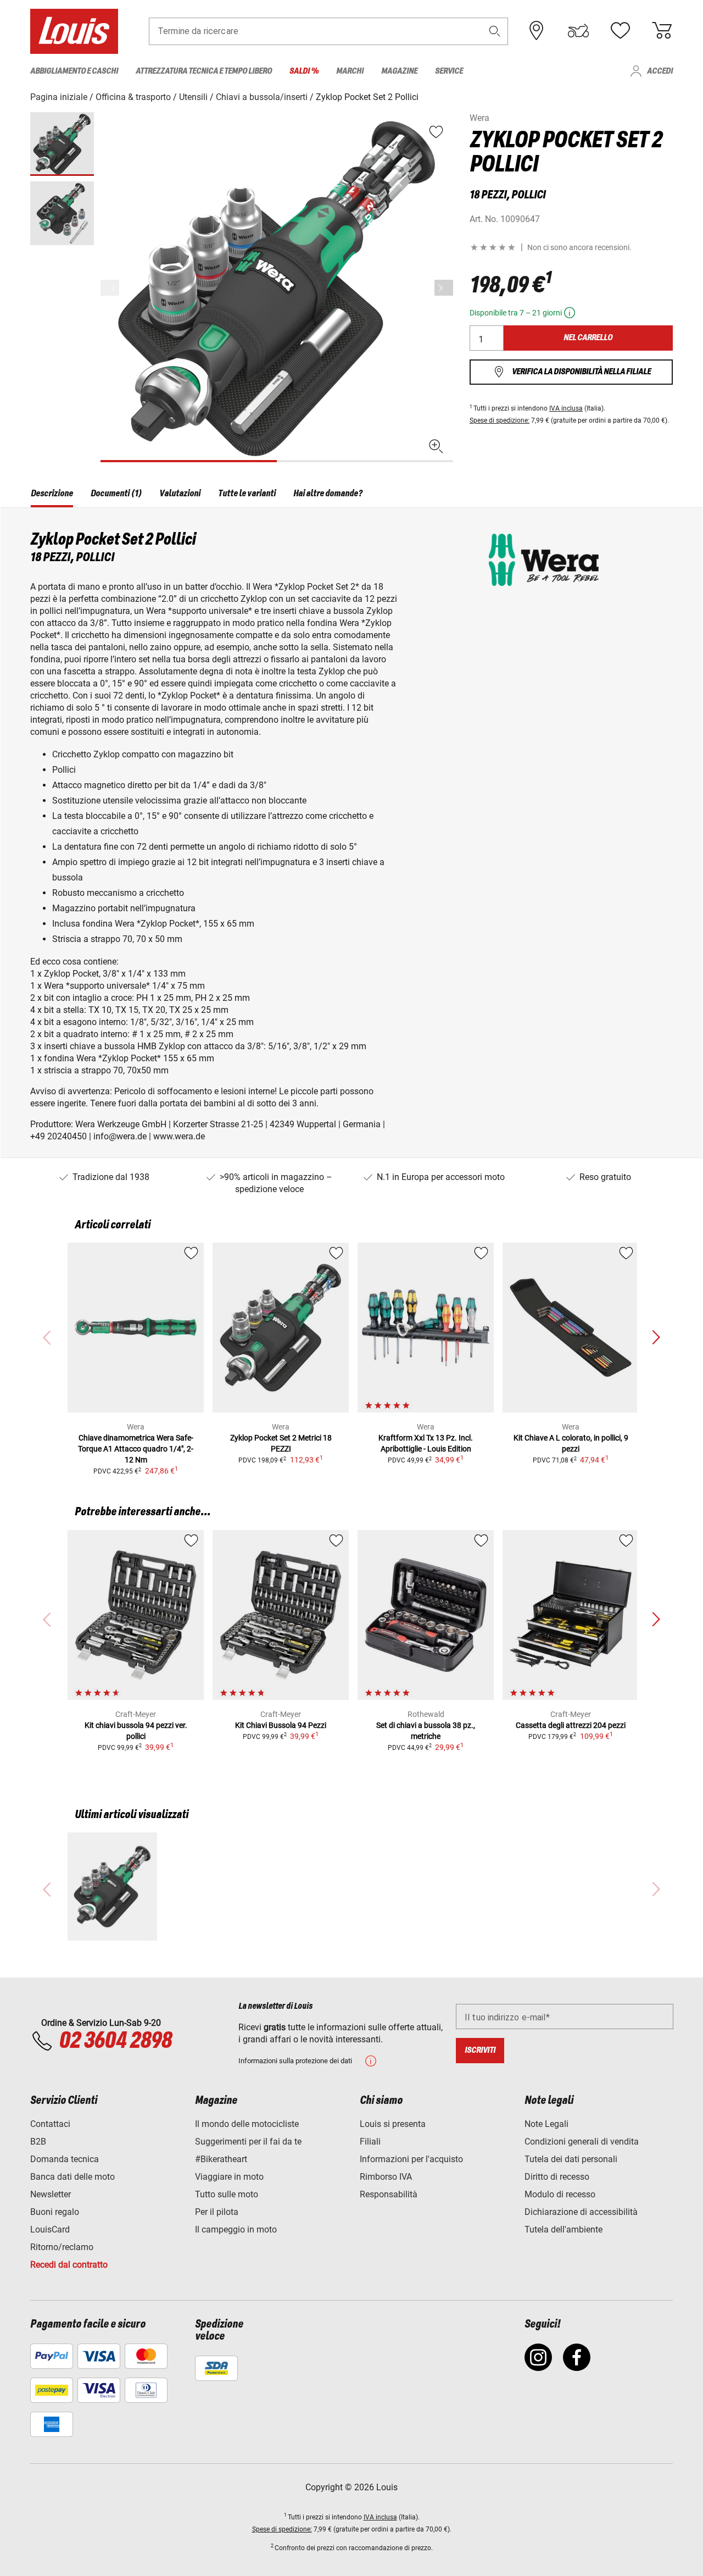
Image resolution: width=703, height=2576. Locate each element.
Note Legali (546, 2124)
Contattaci (50, 2124)
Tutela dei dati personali (571, 2159)
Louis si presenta (393, 2124)
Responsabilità (389, 2194)
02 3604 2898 (115, 2041)
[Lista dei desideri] (620, 31)
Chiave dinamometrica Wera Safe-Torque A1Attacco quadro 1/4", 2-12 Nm (136, 1449)
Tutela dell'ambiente (563, 2229)
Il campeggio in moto (236, 2229)
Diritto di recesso (557, 2177)
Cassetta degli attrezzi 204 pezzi (571, 1725)
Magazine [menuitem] (399, 71)
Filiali (370, 2142)
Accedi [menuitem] (660, 71)
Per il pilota (217, 2212)
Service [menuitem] (449, 71)
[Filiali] (537, 31)
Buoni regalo (55, 2212)
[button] (495, 31)
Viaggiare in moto (229, 2177)
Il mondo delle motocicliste (247, 2124)
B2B (38, 2142)
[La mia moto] (578, 31)
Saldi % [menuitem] (304, 71)
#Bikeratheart (221, 2159)
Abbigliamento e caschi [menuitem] (74, 71)
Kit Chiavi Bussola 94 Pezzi (281, 1725)
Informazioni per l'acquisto (411, 2159)
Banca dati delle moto (72, 2177)
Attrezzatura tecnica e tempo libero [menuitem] (204, 71)
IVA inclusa (566, 408)
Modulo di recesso (560, 2194)
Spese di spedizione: (500, 420)
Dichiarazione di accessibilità (581, 2212)
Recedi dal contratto (69, 2265)
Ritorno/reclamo (62, 2247)
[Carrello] (662, 31)
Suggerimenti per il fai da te (248, 2142)
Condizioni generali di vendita (582, 2142)
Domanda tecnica (65, 2159)
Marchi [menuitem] (350, 71)
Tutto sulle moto (227, 2194)
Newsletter (51, 2194)
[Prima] (444, 288)
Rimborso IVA (386, 2177)
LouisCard (50, 2229)
